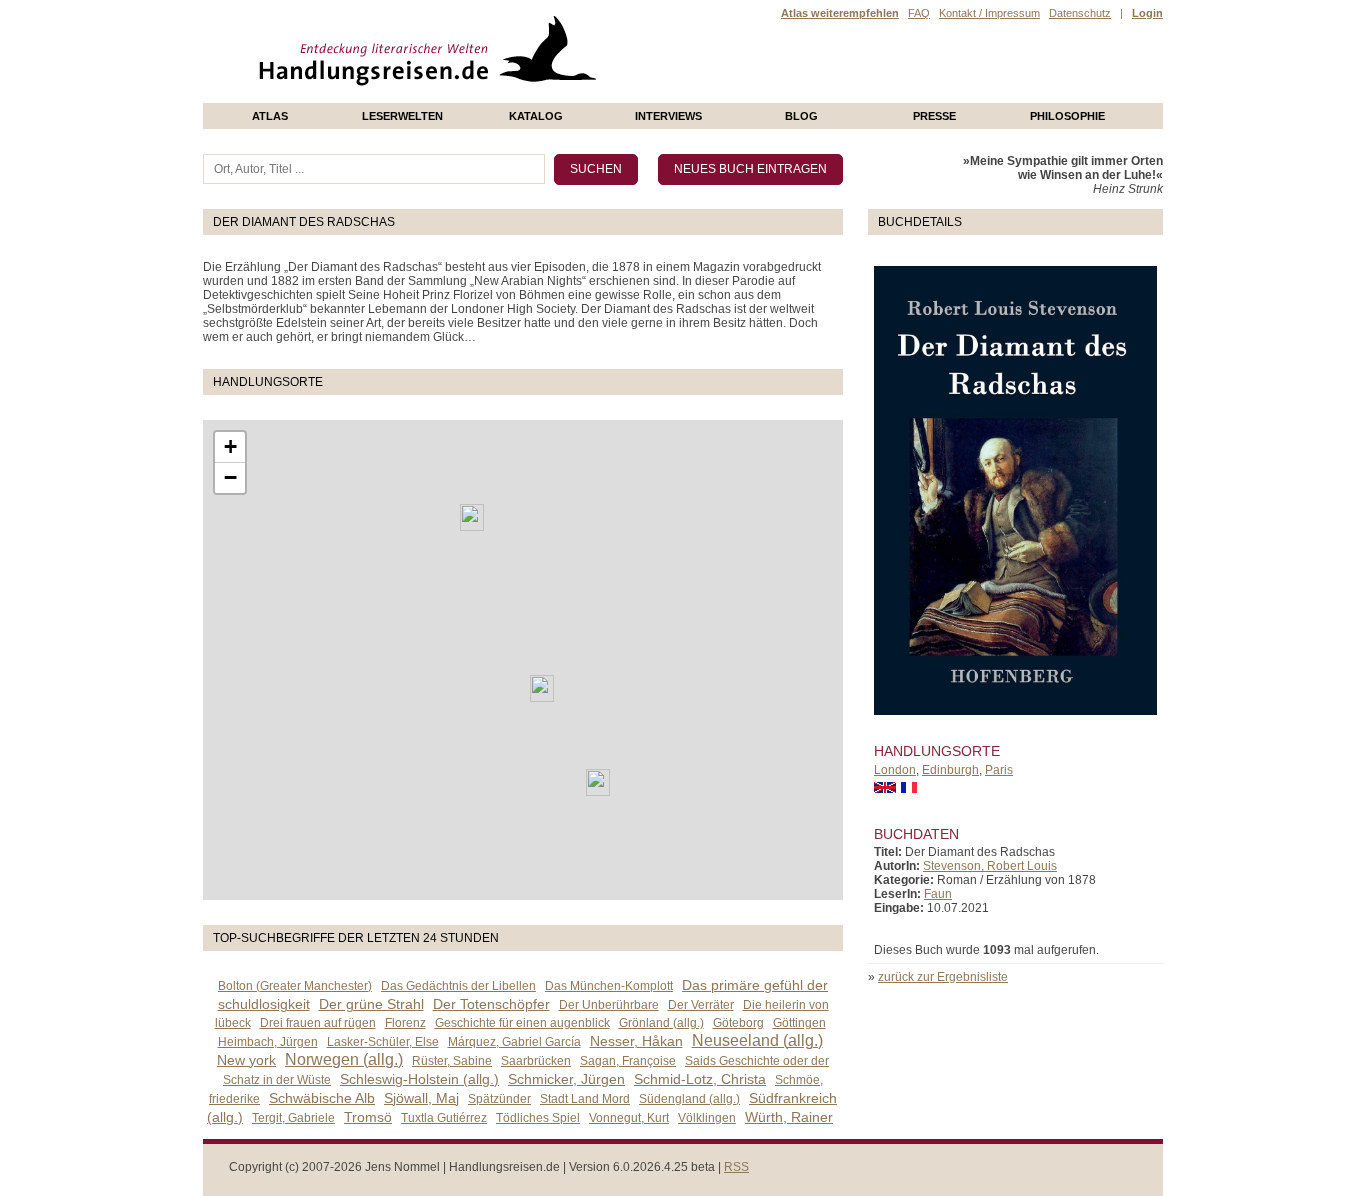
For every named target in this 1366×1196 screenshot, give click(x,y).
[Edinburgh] (472, 517)
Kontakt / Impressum (989, 13)
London (895, 770)
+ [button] (230, 446)
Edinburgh (950, 770)
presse (934, 116)
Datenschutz (1080, 13)
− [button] (230, 477)
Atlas (270, 116)
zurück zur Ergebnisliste (943, 977)
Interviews (668, 116)
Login (1147, 13)
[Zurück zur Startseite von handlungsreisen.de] (573, 96)
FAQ (919, 13)
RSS (736, 1167)
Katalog (536, 116)
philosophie (1067, 116)
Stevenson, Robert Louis (990, 866)
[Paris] (598, 782)
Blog (801, 116)
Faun (938, 894)
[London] (542, 688)
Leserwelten (402, 116)
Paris (999, 770)
